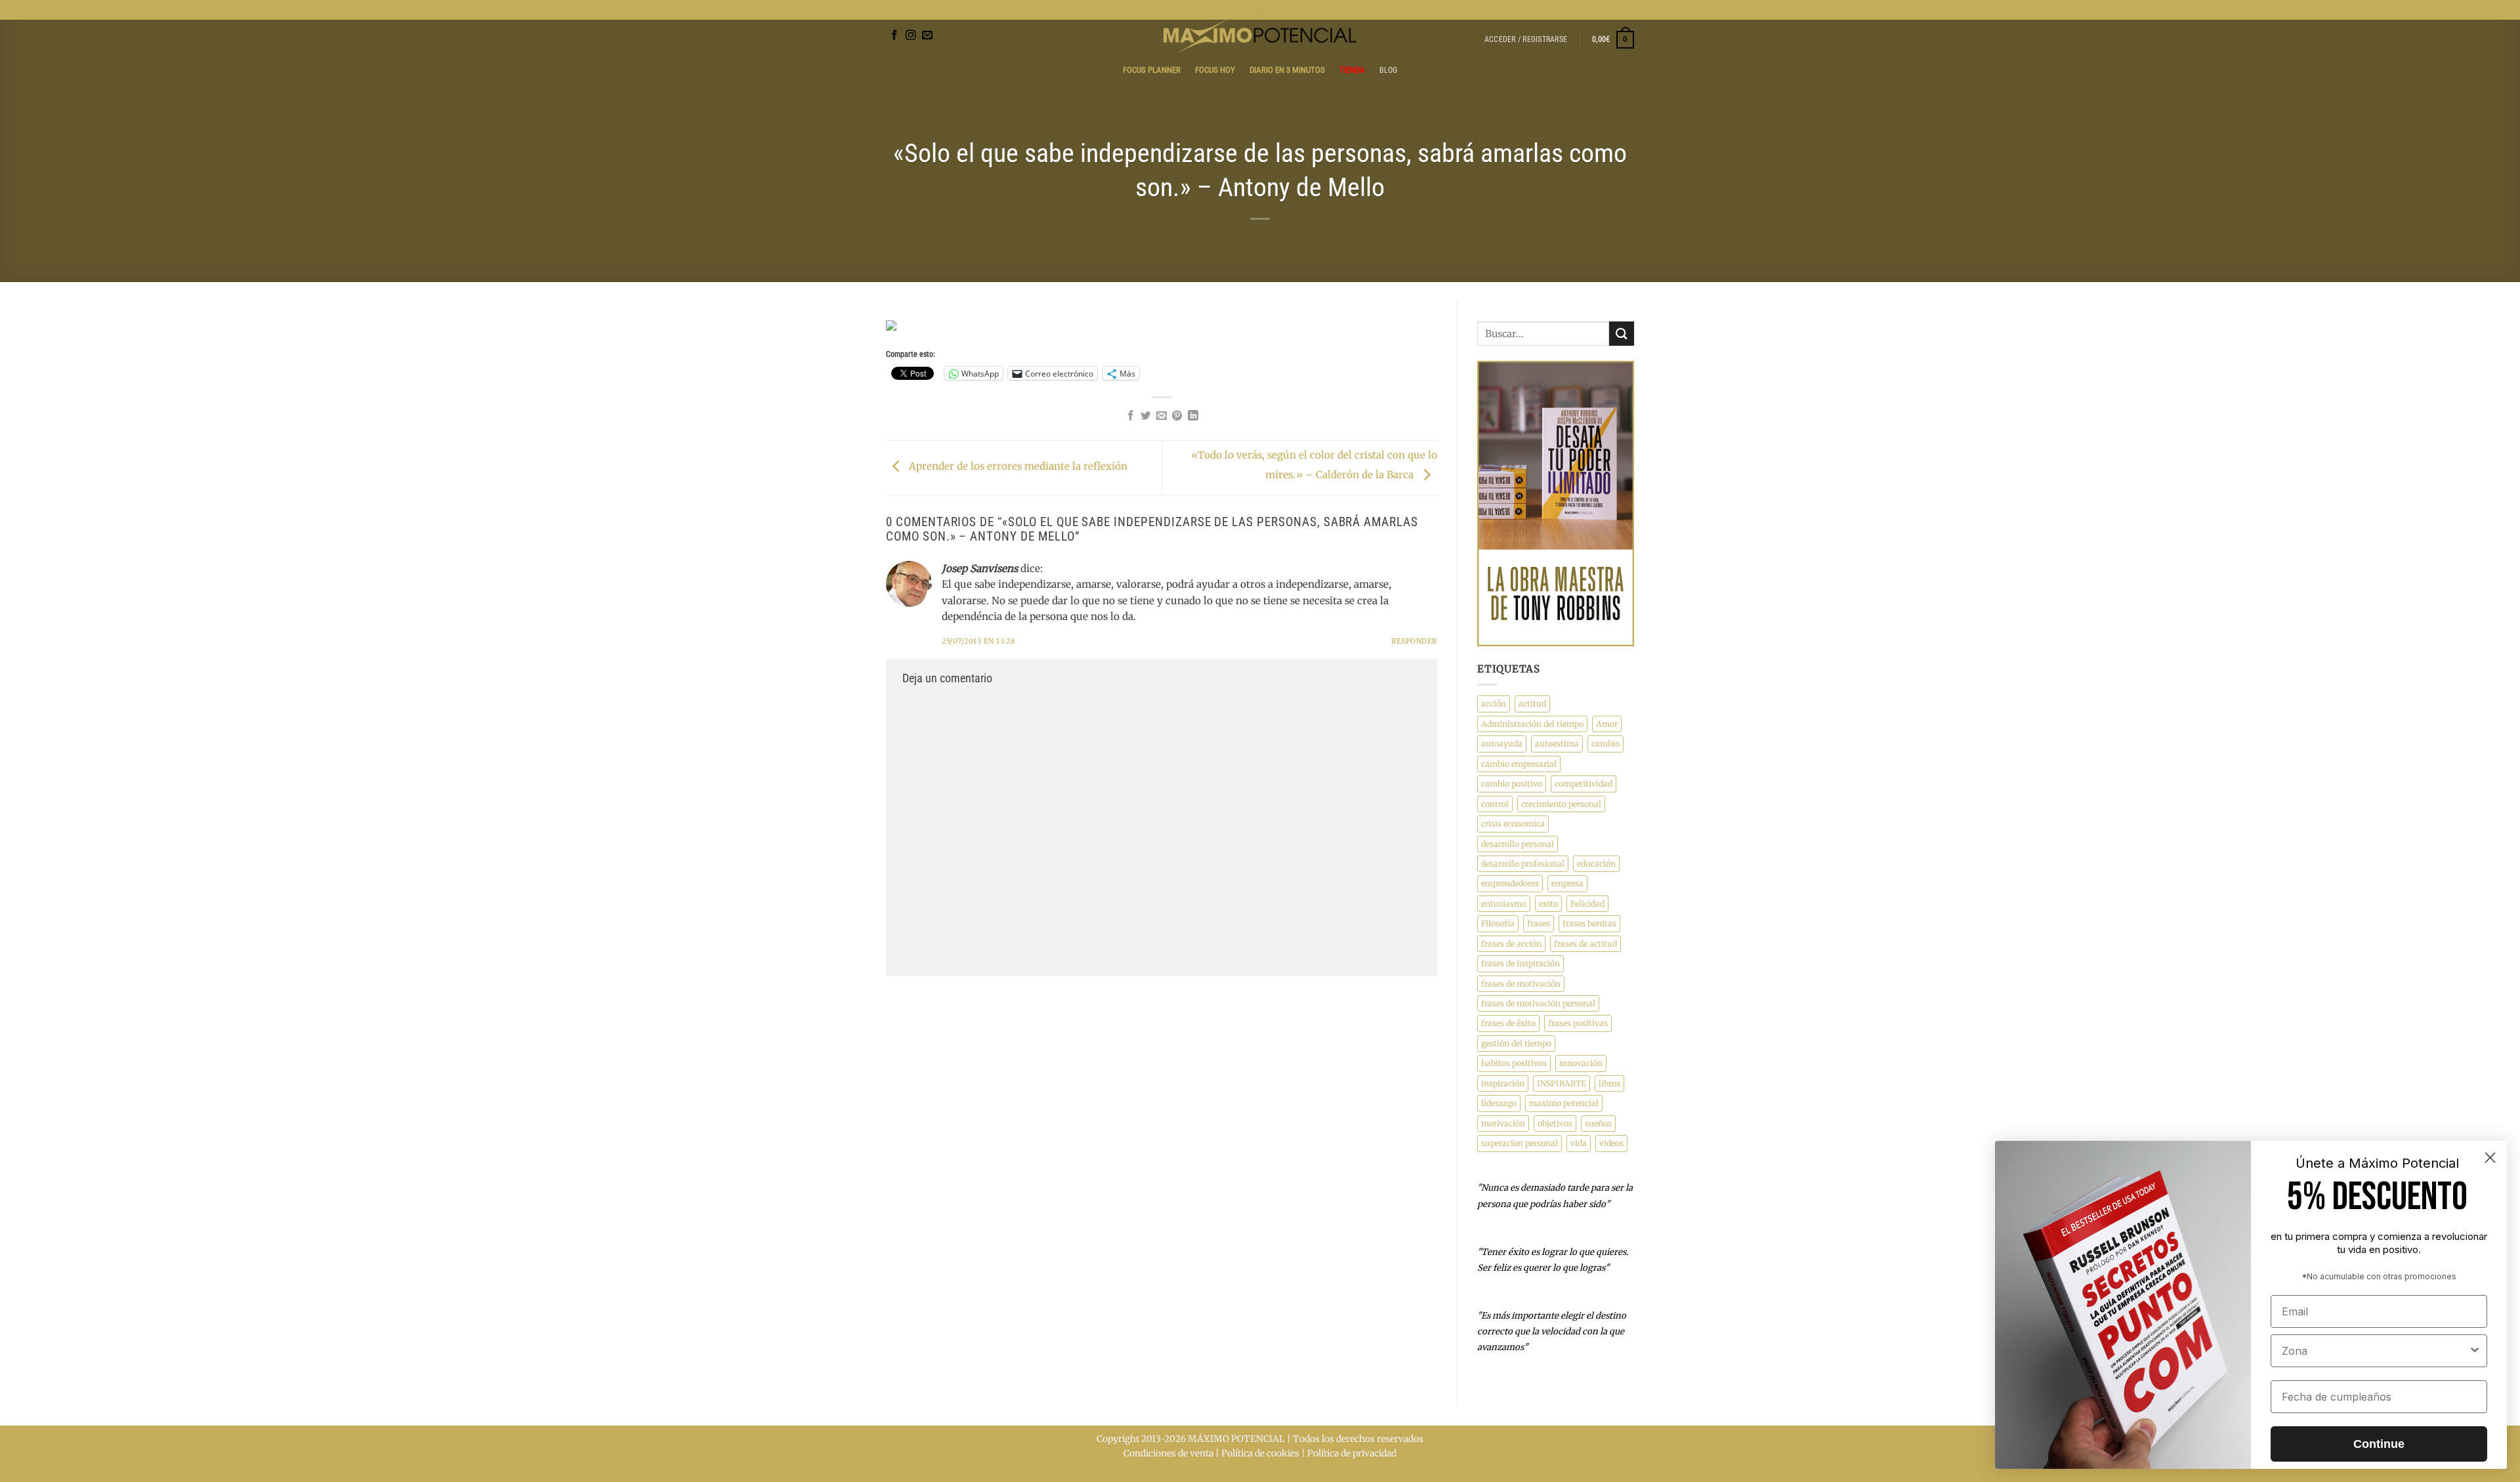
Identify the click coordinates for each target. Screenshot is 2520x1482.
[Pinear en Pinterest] (1177, 416)
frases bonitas (1589, 923)
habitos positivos (1514, 1063)
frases (1539, 923)
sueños (1598, 1123)
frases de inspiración (1521, 963)
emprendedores (1510, 883)
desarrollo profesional (1523, 864)
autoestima (1557, 744)
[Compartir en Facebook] (1131, 416)
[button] (1526, 39)
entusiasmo (1504, 904)
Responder (1414, 641)
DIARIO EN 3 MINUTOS (1287, 70)
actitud (1532, 704)
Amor (1607, 724)
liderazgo (1499, 1103)
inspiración (1503, 1083)
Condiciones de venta (1168, 1453)
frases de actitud (1585, 944)
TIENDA (1352, 70)
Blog (1389, 70)
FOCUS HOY (1215, 70)
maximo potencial (1564, 1103)
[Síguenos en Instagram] (911, 36)
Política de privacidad (1352, 1453)
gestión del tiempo (1516, 1043)
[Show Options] (2475, 1351)
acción (1494, 704)
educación (1596, 864)
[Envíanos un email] (927, 36)
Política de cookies (1260, 1453)
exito (1548, 904)
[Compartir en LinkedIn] (1193, 416)
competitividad (1584, 784)
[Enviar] (1622, 334)
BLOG (1260, 10)
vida (1579, 1143)
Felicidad (1587, 904)
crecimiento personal (1561, 804)
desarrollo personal (1518, 844)
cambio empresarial (1519, 764)
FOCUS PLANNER (1152, 70)
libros (1609, 1083)
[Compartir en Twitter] (1146, 416)
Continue (2379, 1444)
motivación (1503, 1123)
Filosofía (1498, 923)
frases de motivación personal (1538, 1003)
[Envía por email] (1162, 416)
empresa (1567, 883)
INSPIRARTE (1562, 1083)
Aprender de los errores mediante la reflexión (1017, 467)
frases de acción (1511, 944)
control (1495, 804)
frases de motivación (1521, 984)
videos (1611, 1143)
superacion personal (1520, 1143)
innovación (1581, 1063)
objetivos (1555, 1123)
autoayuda (1502, 744)
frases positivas (1578, 1023)
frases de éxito (1508, 1023)
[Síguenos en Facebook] (894, 36)
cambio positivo (1512, 784)
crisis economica (1513, 824)
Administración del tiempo (1532, 724)
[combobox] (2375, 1351)
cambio (1606, 744)
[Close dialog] (2490, 1158)
